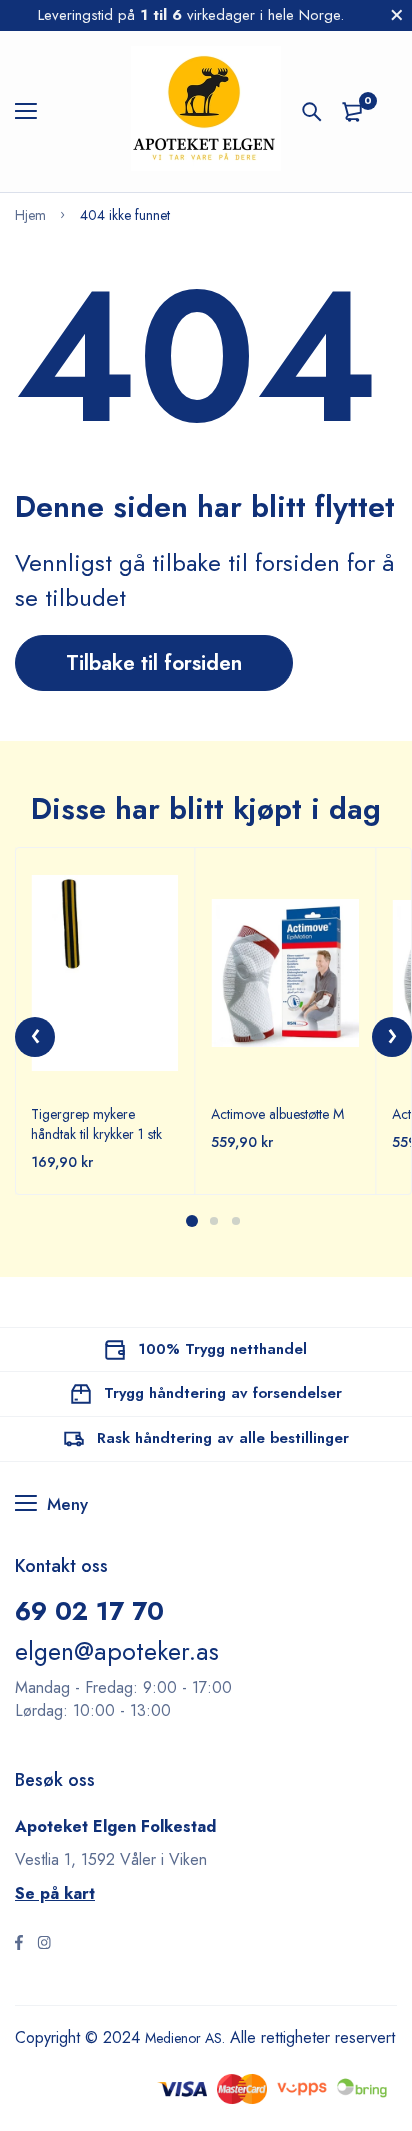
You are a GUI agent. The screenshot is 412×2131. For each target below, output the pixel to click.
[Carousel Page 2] (213, 1221)
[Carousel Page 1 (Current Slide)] (192, 1221)
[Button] (312, 112)
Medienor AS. (192, 2037)
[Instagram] (44, 1945)
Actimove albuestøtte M (277, 1114)
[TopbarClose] (397, 15)
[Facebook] (19, 1945)
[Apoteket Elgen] (206, 111)
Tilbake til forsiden (154, 663)
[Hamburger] (33, 112)
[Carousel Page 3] (235, 1221)
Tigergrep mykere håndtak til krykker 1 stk (96, 1124)
